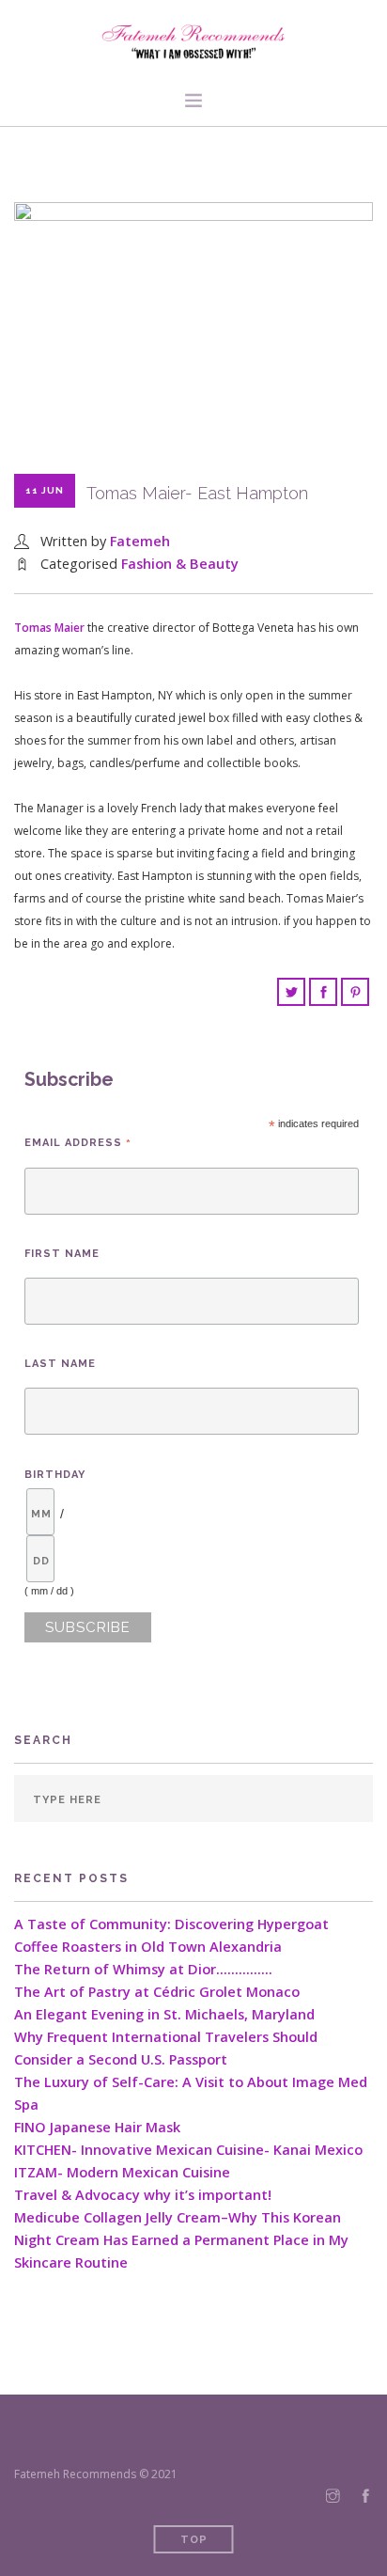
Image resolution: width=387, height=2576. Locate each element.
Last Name (60, 1364)
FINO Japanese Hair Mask (97, 2127)
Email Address (78, 1143)
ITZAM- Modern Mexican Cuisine (122, 2172)
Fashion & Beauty (180, 564)
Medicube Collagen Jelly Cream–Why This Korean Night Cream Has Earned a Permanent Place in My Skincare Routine (181, 2240)
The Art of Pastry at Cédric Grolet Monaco (157, 1992)
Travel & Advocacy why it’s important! (143, 2195)
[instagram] (333, 2497)
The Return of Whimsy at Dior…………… (143, 1969)
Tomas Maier (49, 628)
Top (194, 2540)
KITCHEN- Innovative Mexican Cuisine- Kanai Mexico (188, 2150)
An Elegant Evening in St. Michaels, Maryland (164, 2014)
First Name (62, 1254)
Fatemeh (140, 541)
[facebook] (366, 2497)
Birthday (55, 1475)
